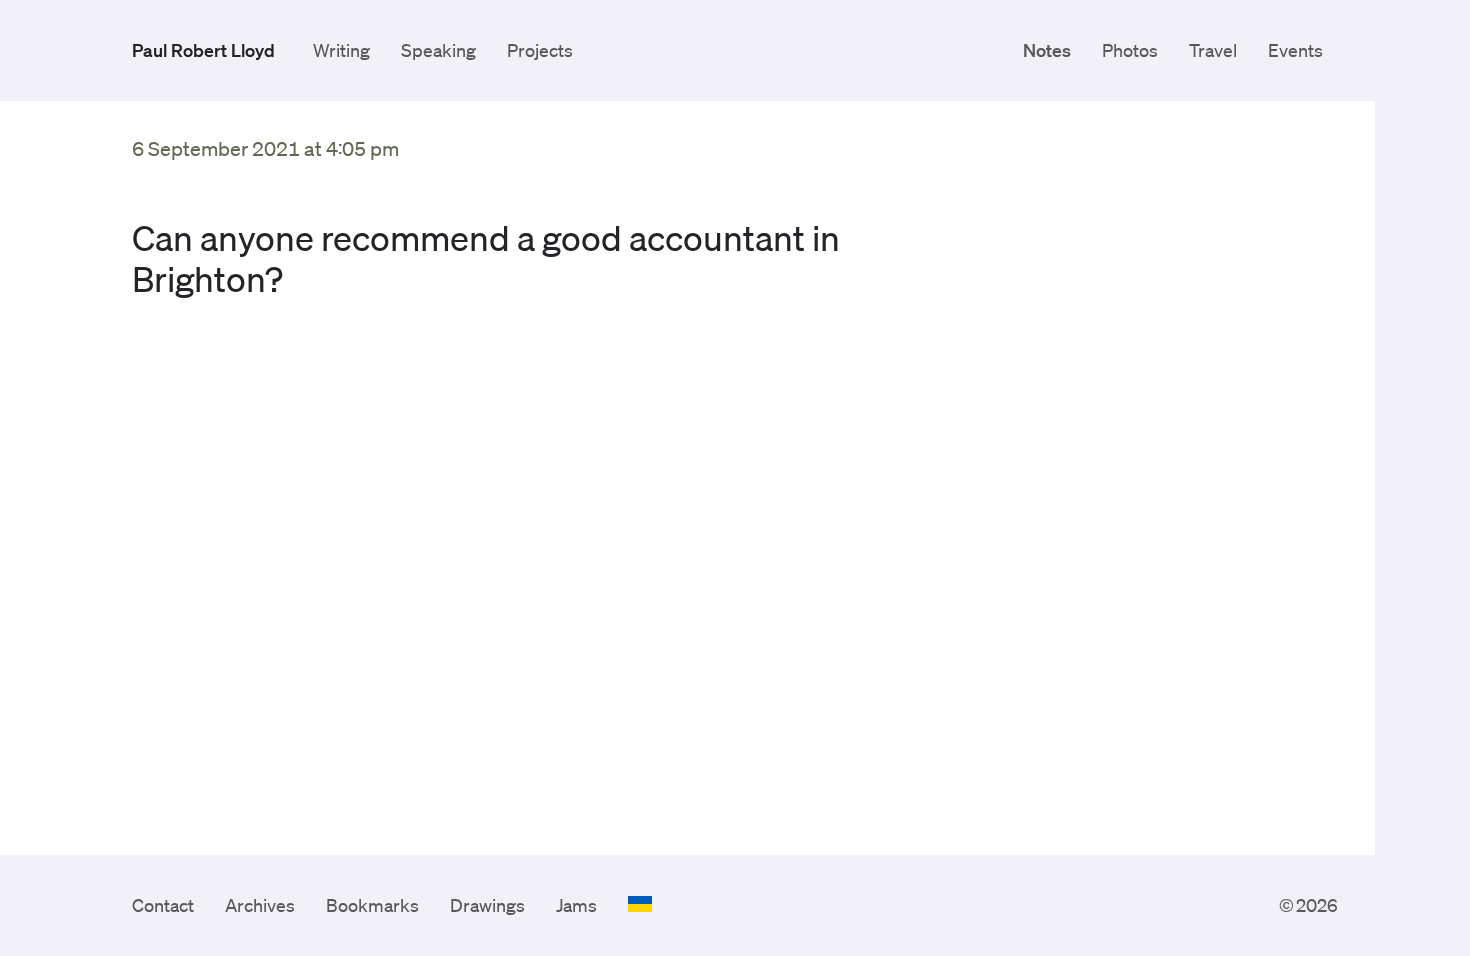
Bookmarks (372, 905)
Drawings (487, 905)
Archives (260, 905)
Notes (1047, 50)
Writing (341, 50)
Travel (1213, 50)
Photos (1130, 50)
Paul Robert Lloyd (203, 50)
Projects (540, 50)
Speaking (438, 50)
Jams (576, 905)
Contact (163, 905)
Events (1295, 50)
